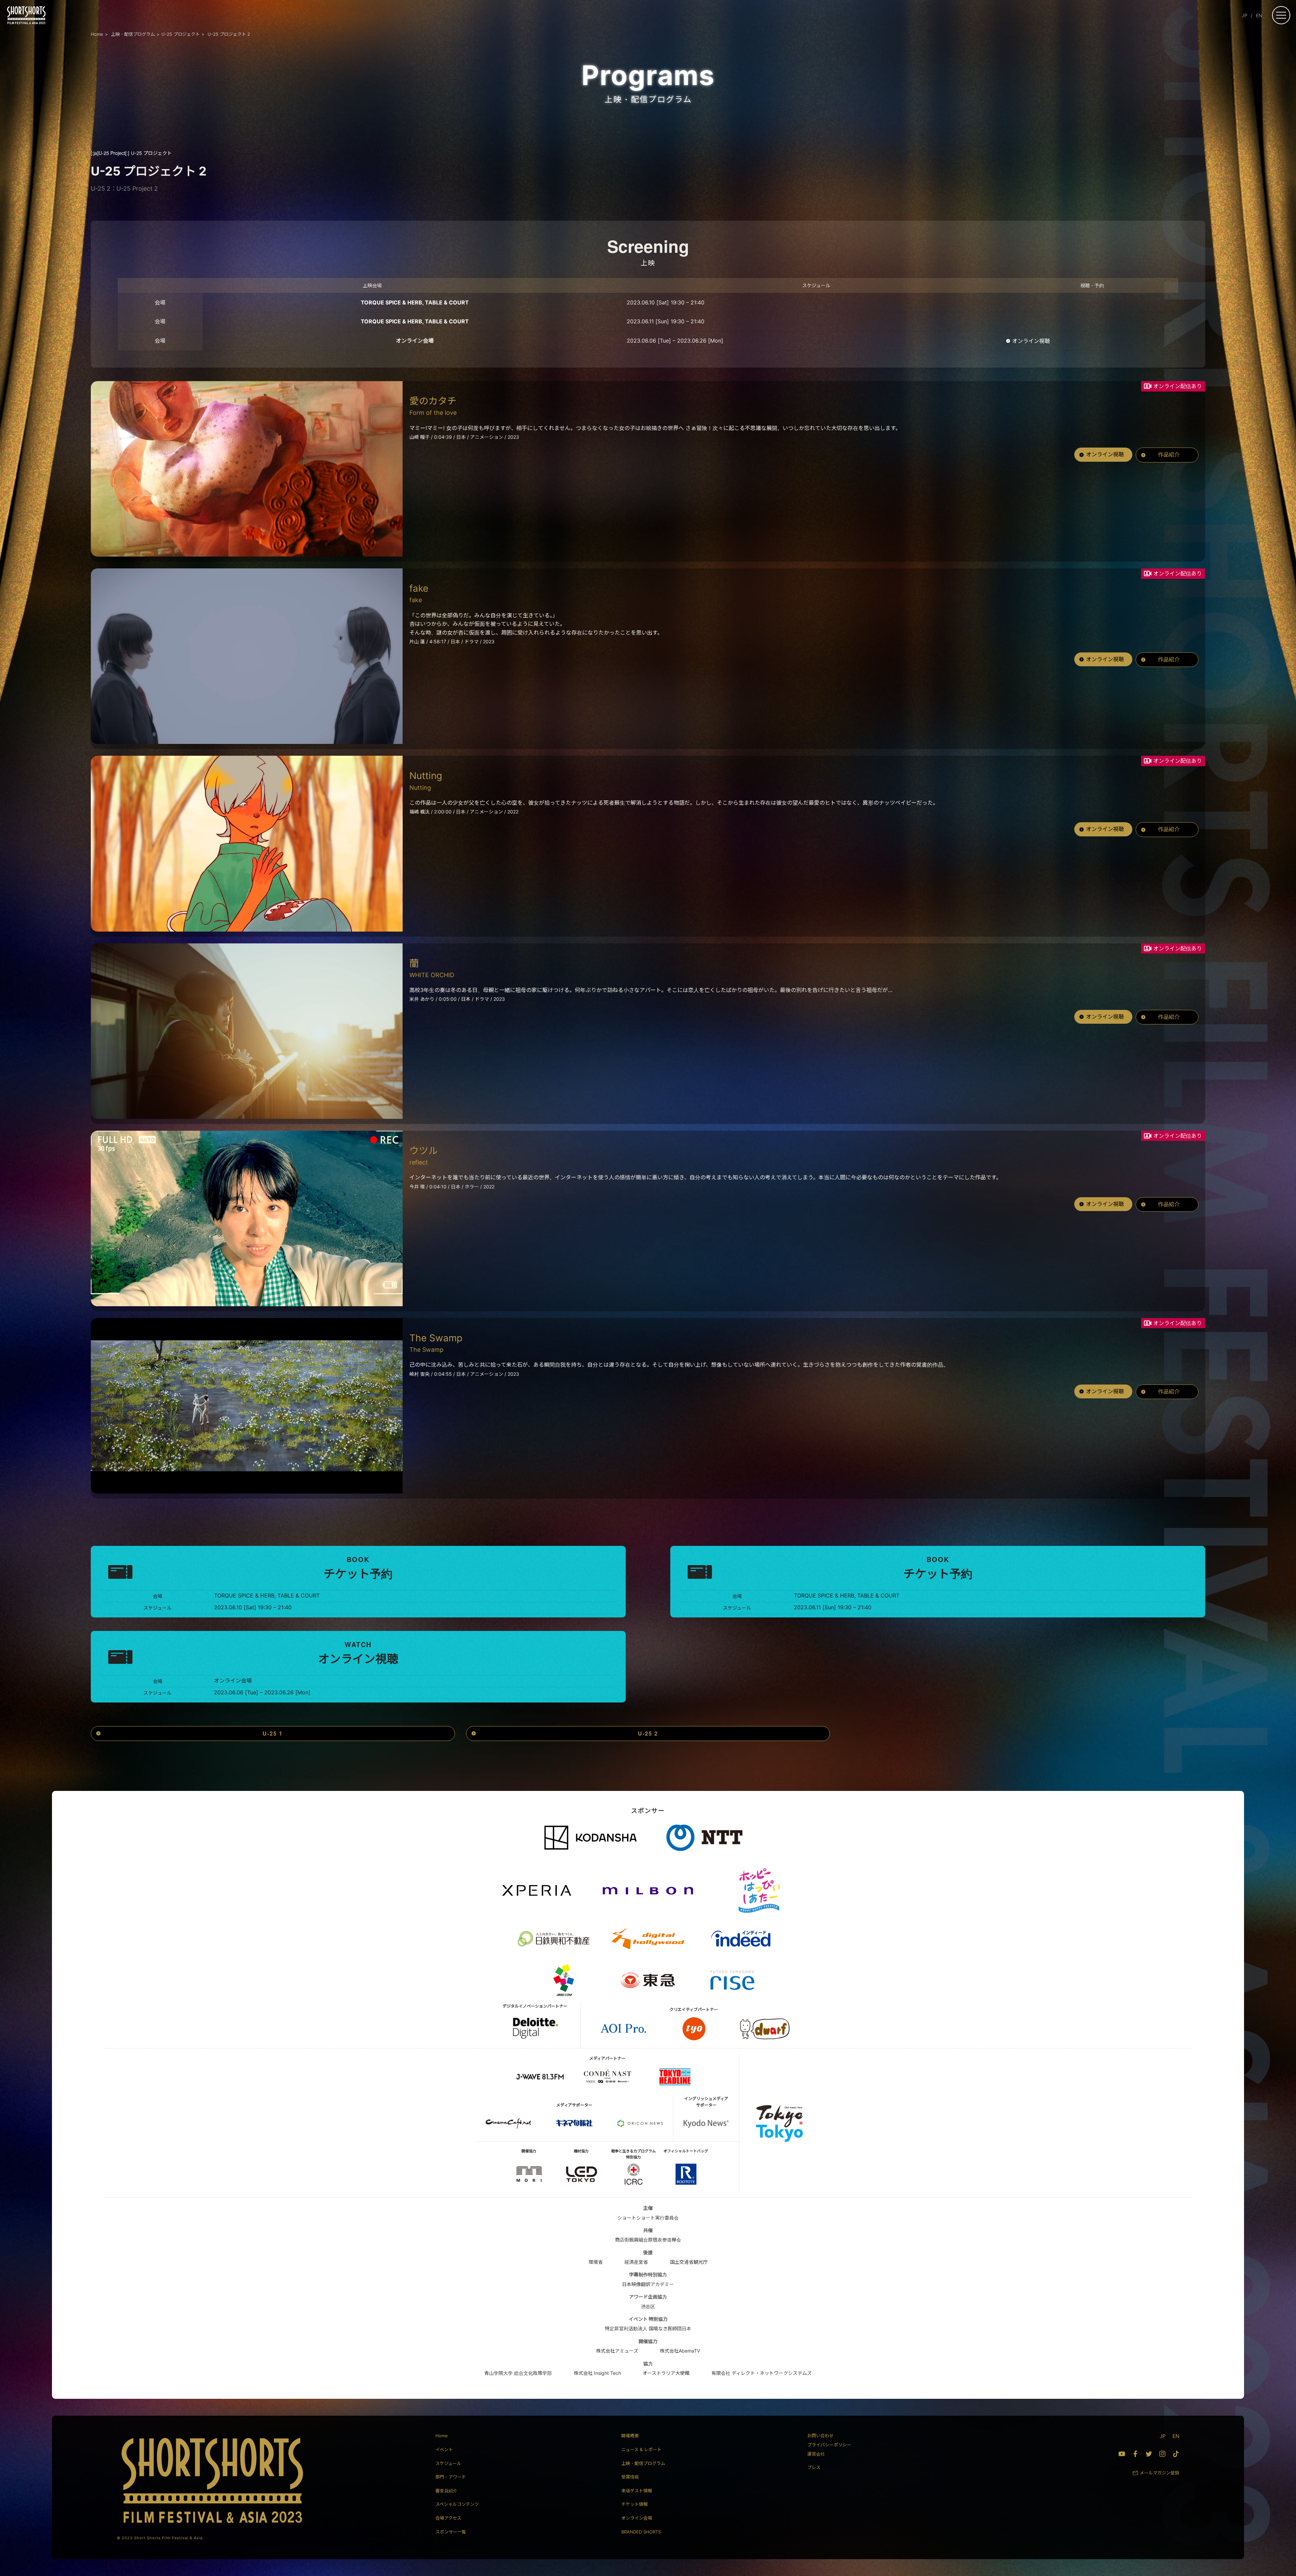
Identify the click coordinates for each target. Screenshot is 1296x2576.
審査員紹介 (446, 2491)
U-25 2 (648, 1733)
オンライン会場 (637, 2518)
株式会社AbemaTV (680, 2351)
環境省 (596, 2262)
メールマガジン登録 (1159, 2473)
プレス (814, 2467)
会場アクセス (448, 2518)
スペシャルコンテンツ (457, 2504)
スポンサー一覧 (451, 2532)
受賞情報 (630, 2477)
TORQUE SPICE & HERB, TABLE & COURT (415, 302)
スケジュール (448, 2463)
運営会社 (816, 2454)
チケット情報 (634, 2504)
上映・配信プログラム (643, 2463)
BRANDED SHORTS (641, 2532)
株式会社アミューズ (617, 2351)
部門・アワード (451, 2477)
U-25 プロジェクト (131, 153)
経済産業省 (636, 2262)
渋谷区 (648, 2306)
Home (442, 2436)
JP (1245, 15)
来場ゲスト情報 (637, 2491)
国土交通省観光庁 (689, 2262)
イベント (444, 2449)
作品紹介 (1169, 455)
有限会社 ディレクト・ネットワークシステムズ (762, 2373)
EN (1259, 15)
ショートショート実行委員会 (648, 2218)
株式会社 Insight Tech (597, 2373)
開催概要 (630, 2436)
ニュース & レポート (641, 2449)
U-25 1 (273, 1733)
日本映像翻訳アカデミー (648, 2284)
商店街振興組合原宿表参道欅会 (648, 2240)
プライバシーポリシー (829, 2445)
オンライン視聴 (1031, 341)
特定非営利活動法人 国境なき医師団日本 (648, 2328)
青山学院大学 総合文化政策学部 (518, 2373)
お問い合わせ (820, 2436)
